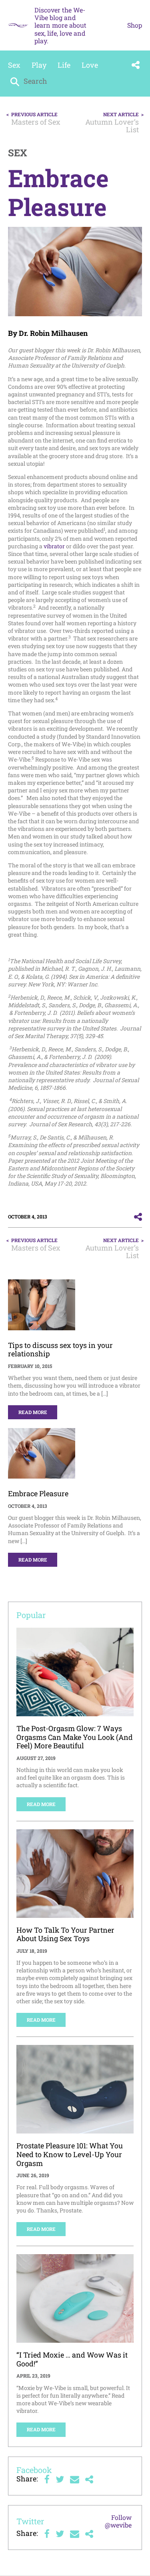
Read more (33, 1412)
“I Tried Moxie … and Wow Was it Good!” (72, 2359)
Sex (14, 65)
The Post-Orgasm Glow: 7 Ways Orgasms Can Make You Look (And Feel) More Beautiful (75, 1737)
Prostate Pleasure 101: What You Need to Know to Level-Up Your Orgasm (70, 2154)
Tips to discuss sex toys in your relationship (60, 1350)
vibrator (54, 546)
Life (64, 65)
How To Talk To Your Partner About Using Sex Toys (65, 1934)
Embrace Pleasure (38, 1493)
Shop (135, 25)
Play (39, 65)
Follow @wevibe (118, 2521)
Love (90, 65)
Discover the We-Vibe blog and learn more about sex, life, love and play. (60, 25)
